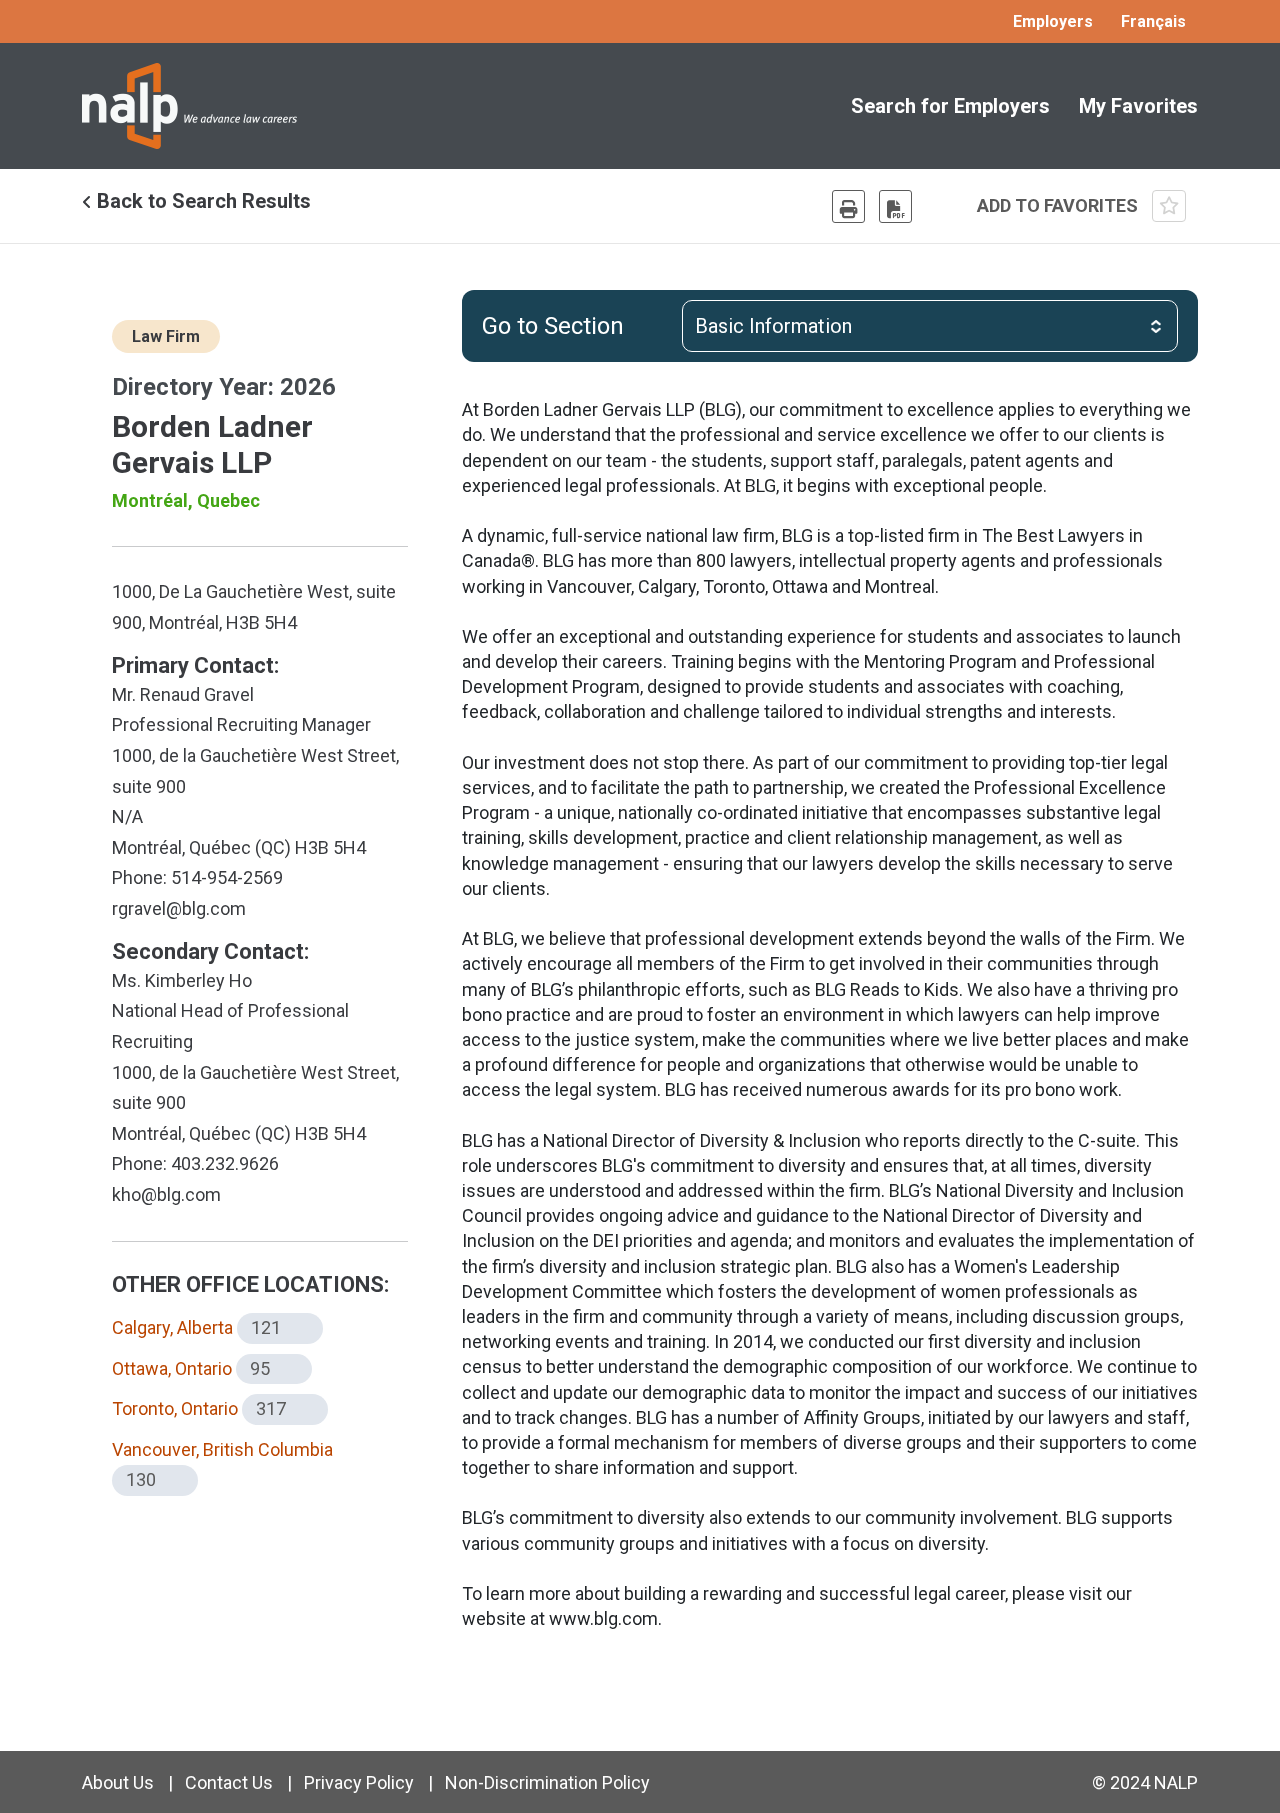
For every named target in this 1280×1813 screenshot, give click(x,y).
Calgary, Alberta (172, 1327)
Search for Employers (950, 106)
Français (1153, 21)
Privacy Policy (359, 1782)
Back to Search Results (201, 201)
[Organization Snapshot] (895, 206)
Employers (1053, 21)
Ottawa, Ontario (172, 1368)
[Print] (848, 206)
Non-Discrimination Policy (547, 1782)
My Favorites (1138, 106)
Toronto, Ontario (175, 1408)
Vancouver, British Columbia (222, 1449)
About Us (118, 1782)
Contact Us (229, 1782)
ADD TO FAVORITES (1059, 205)
